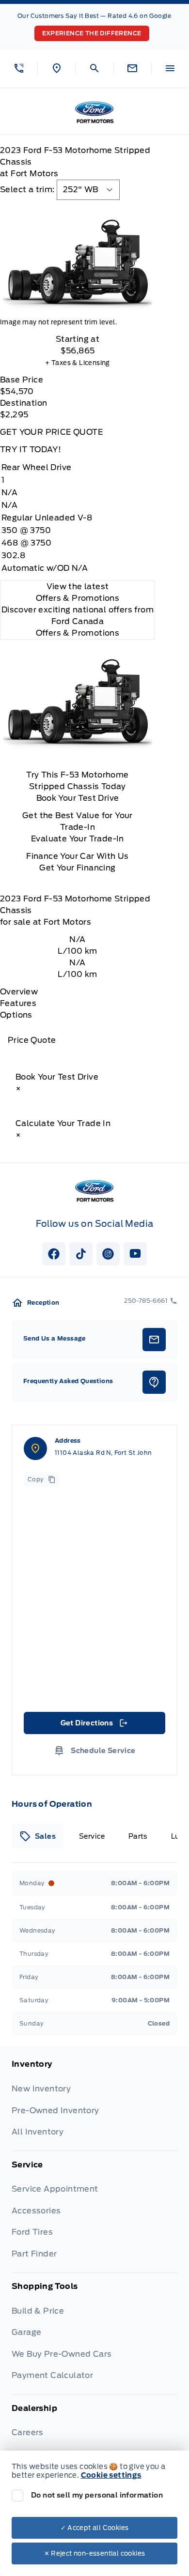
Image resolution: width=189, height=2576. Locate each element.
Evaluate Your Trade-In (78, 839)
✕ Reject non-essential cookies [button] (95, 2553)
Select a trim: (27, 190)
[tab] (38, 1836)
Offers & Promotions (78, 633)
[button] (19, 68)
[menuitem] (94, 2105)
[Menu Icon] (170, 68)
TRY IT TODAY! (31, 450)
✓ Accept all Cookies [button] (95, 2528)
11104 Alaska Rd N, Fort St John (103, 1453)
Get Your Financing (77, 868)
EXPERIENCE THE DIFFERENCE (92, 33)
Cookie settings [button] (111, 2475)
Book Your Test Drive (78, 798)
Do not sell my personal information (97, 2495)
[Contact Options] (132, 68)
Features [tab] (18, 1003)
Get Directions (94, 1725)
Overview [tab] (19, 992)
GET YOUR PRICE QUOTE (51, 432)
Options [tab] (16, 1015)
